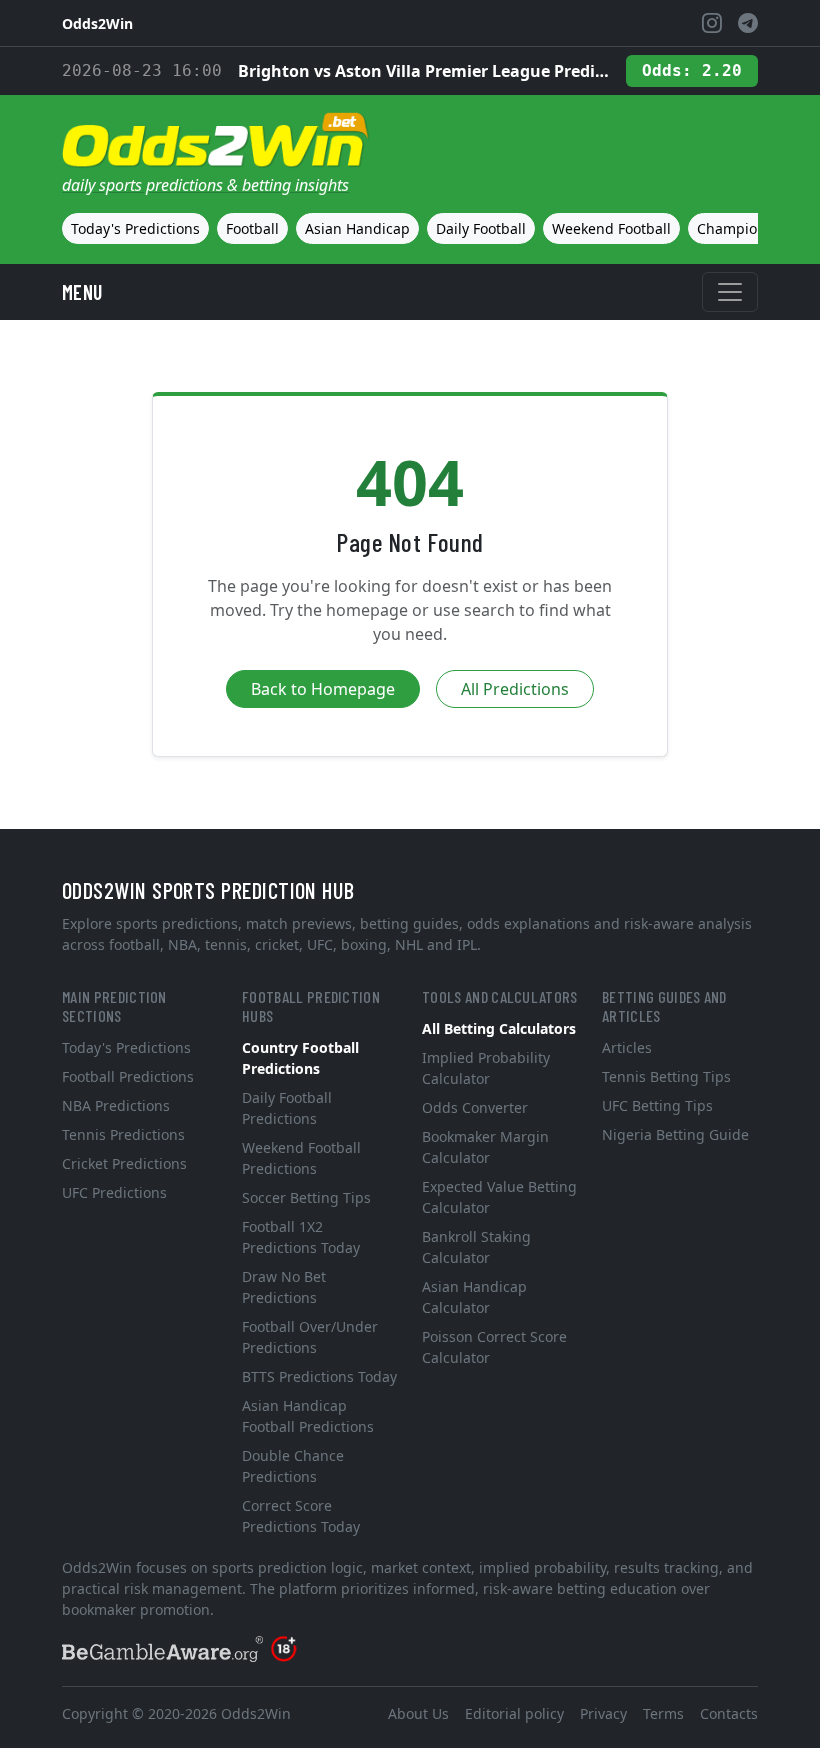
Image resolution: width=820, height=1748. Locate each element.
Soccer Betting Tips (306, 1197)
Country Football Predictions (300, 1058)
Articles (627, 1047)
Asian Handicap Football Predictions (308, 1416)
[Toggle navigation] (730, 292)
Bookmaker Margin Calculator (485, 1147)
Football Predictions (128, 1076)
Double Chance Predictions (293, 1466)
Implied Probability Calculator (486, 1068)
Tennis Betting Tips (666, 1076)
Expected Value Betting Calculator (499, 1197)
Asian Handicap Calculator (474, 1297)
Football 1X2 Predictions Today (301, 1237)
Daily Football (481, 228)
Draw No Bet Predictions (284, 1287)
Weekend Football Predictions (301, 1158)
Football (252, 228)
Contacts (729, 1713)
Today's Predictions (135, 228)
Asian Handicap (357, 228)
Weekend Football (611, 228)
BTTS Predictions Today (319, 1376)
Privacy (603, 1713)
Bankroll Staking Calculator (476, 1247)
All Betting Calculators (499, 1028)
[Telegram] (748, 23)
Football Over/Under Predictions (310, 1337)
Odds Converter (475, 1107)
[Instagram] (712, 23)
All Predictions (515, 689)
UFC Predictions (114, 1192)
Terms (663, 1713)
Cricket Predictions (124, 1163)
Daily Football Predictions (287, 1108)
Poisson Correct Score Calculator (494, 1347)
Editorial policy (514, 1713)
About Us (418, 1713)
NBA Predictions (116, 1105)
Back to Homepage (323, 689)
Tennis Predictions (123, 1134)
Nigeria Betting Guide (675, 1134)
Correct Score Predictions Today (301, 1516)
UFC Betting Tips (657, 1105)
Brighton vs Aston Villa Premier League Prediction (424, 71)
